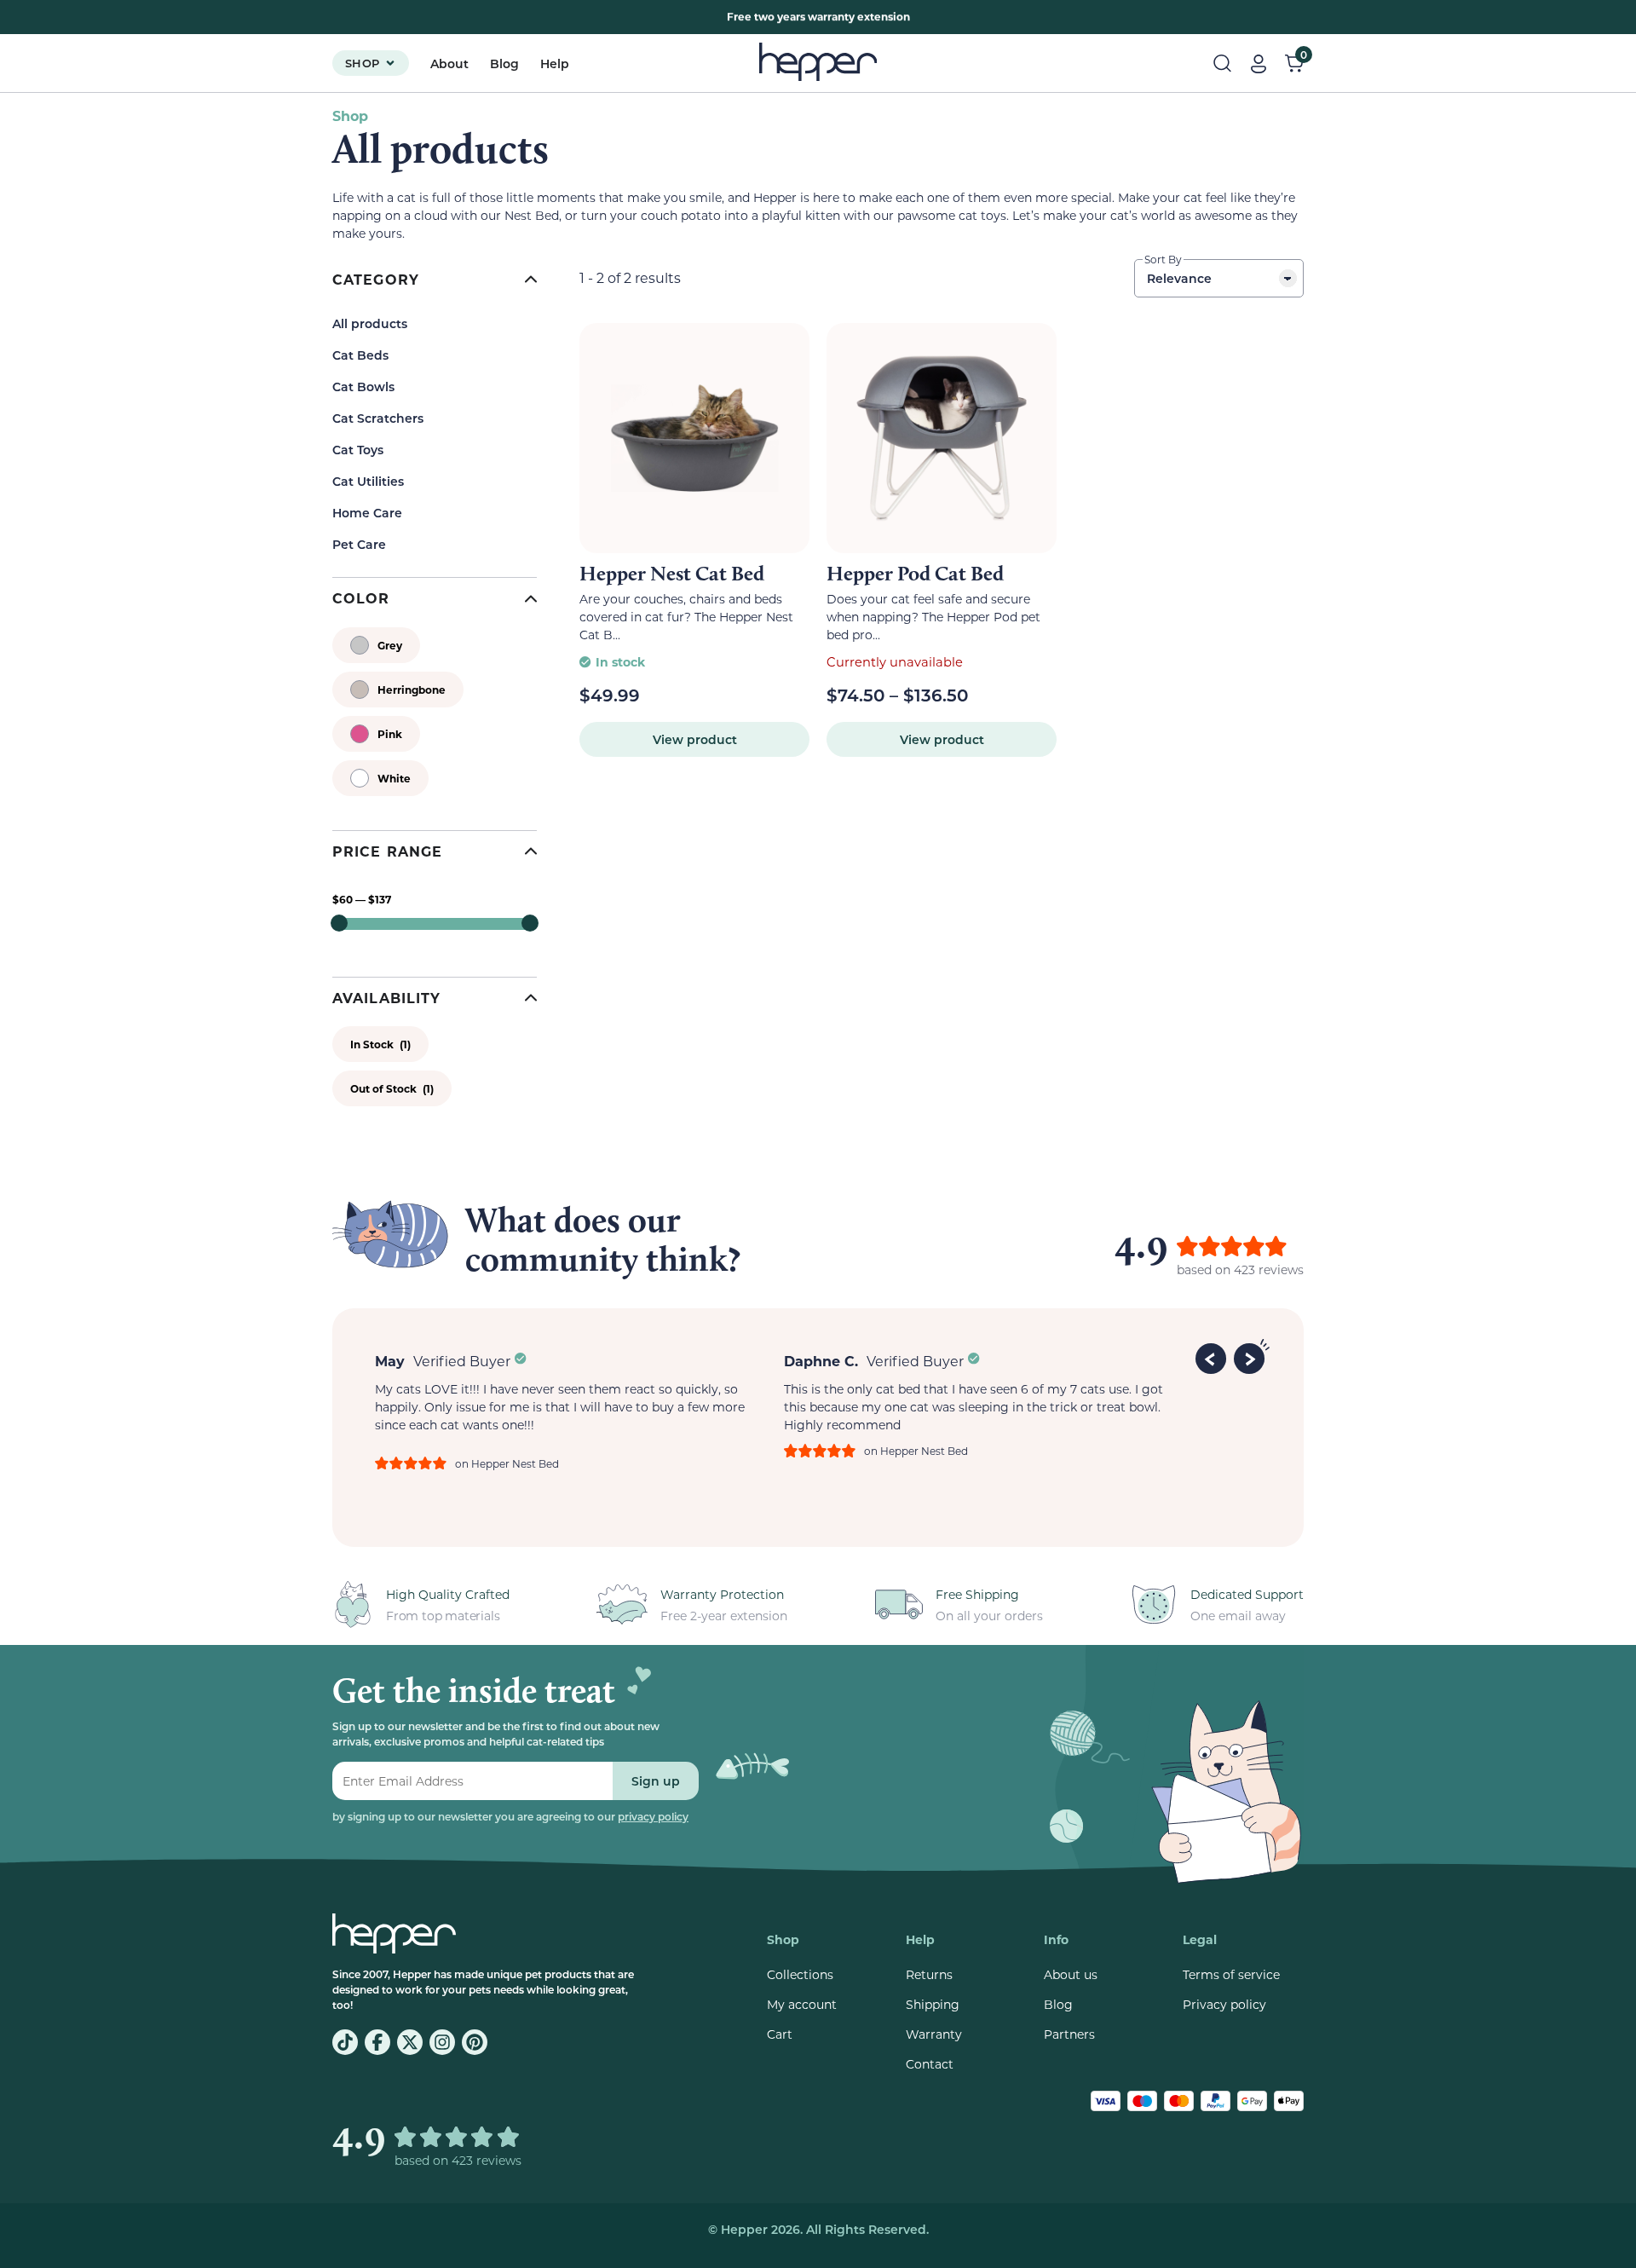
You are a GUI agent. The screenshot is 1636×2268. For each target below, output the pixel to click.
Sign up (656, 1781)
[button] (1213, 1356)
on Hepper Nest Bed (507, 1463)
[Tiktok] (345, 2042)
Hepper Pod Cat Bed (915, 573)
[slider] (339, 923)
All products (370, 323)
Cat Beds (360, 355)
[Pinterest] (475, 2042)
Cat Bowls (363, 387)
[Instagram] (442, 2042)
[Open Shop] (390, 63)
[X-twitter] (410, 2042)
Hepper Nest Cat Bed (672, 573)
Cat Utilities (368, 481)
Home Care (367, 513)
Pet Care (359, 544)
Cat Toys (358, 450)
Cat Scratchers (378, 418)
